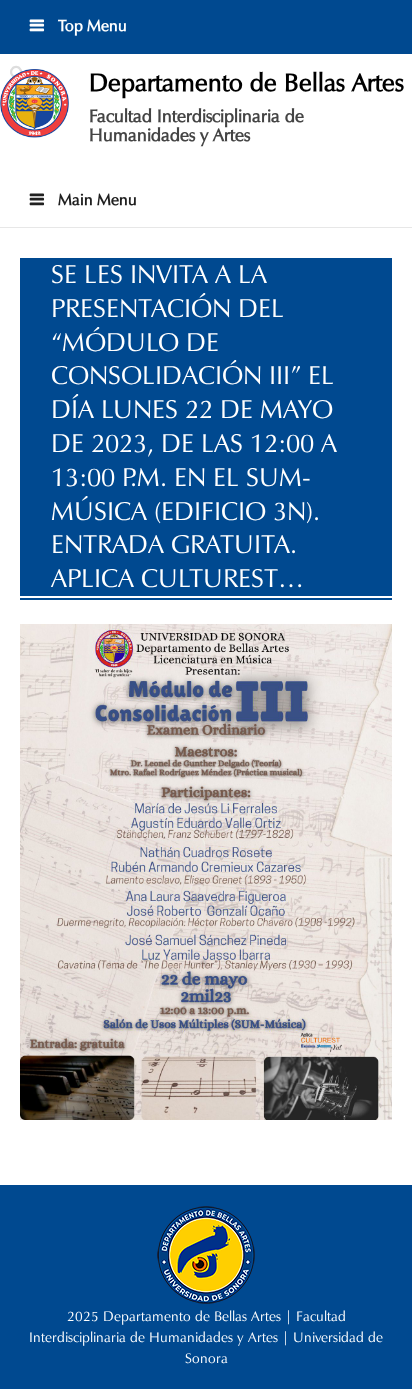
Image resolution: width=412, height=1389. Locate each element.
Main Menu (95, 199)
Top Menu (90, 25)
